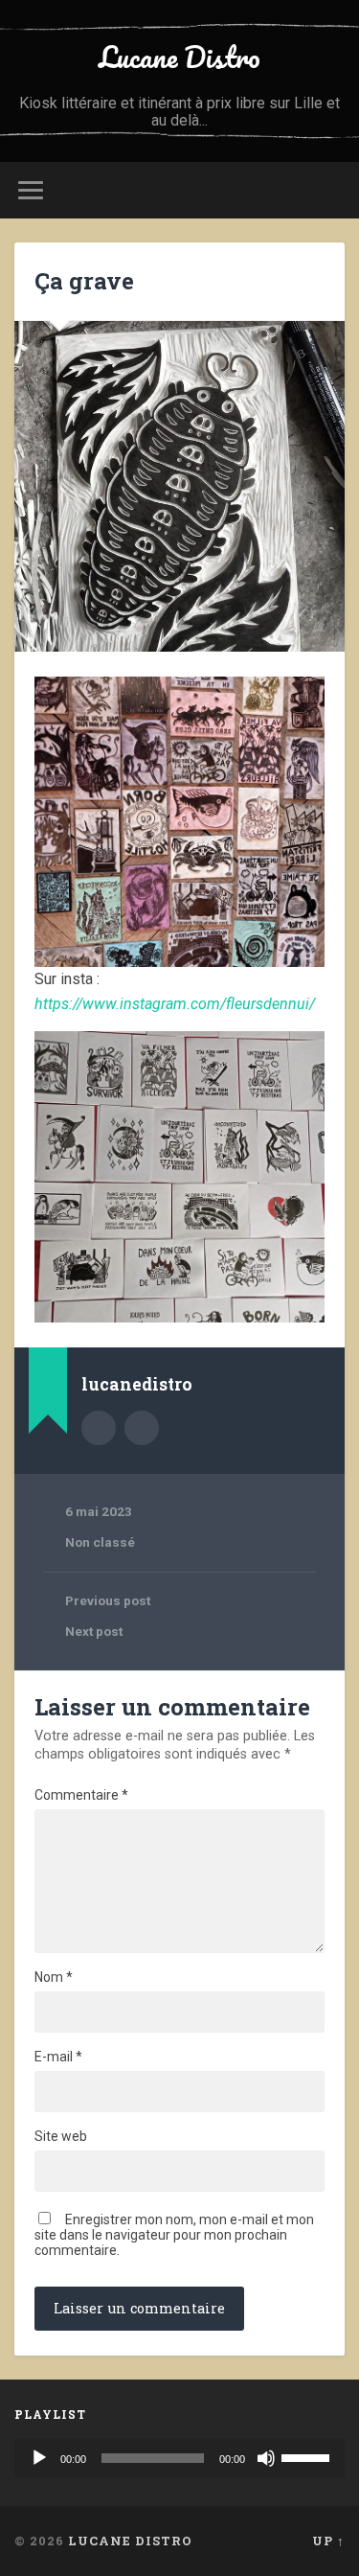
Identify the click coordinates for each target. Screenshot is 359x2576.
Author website (142, 1428)
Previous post (108, 1600)
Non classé (100, 1542)
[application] (179, 2458)
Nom (54, 1977)
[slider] (308, 2456)
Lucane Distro (179, 57)
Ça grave (84, 281)
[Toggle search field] (329, 190)
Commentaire (81, 1795)
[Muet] (266, 2458)
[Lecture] (39, 2458)
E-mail (58, 2057)
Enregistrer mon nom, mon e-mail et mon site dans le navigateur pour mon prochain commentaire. (174, 2235)
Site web (61, 2136)
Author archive (99, 1428)
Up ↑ (328, 2541)
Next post (94, 1631)
